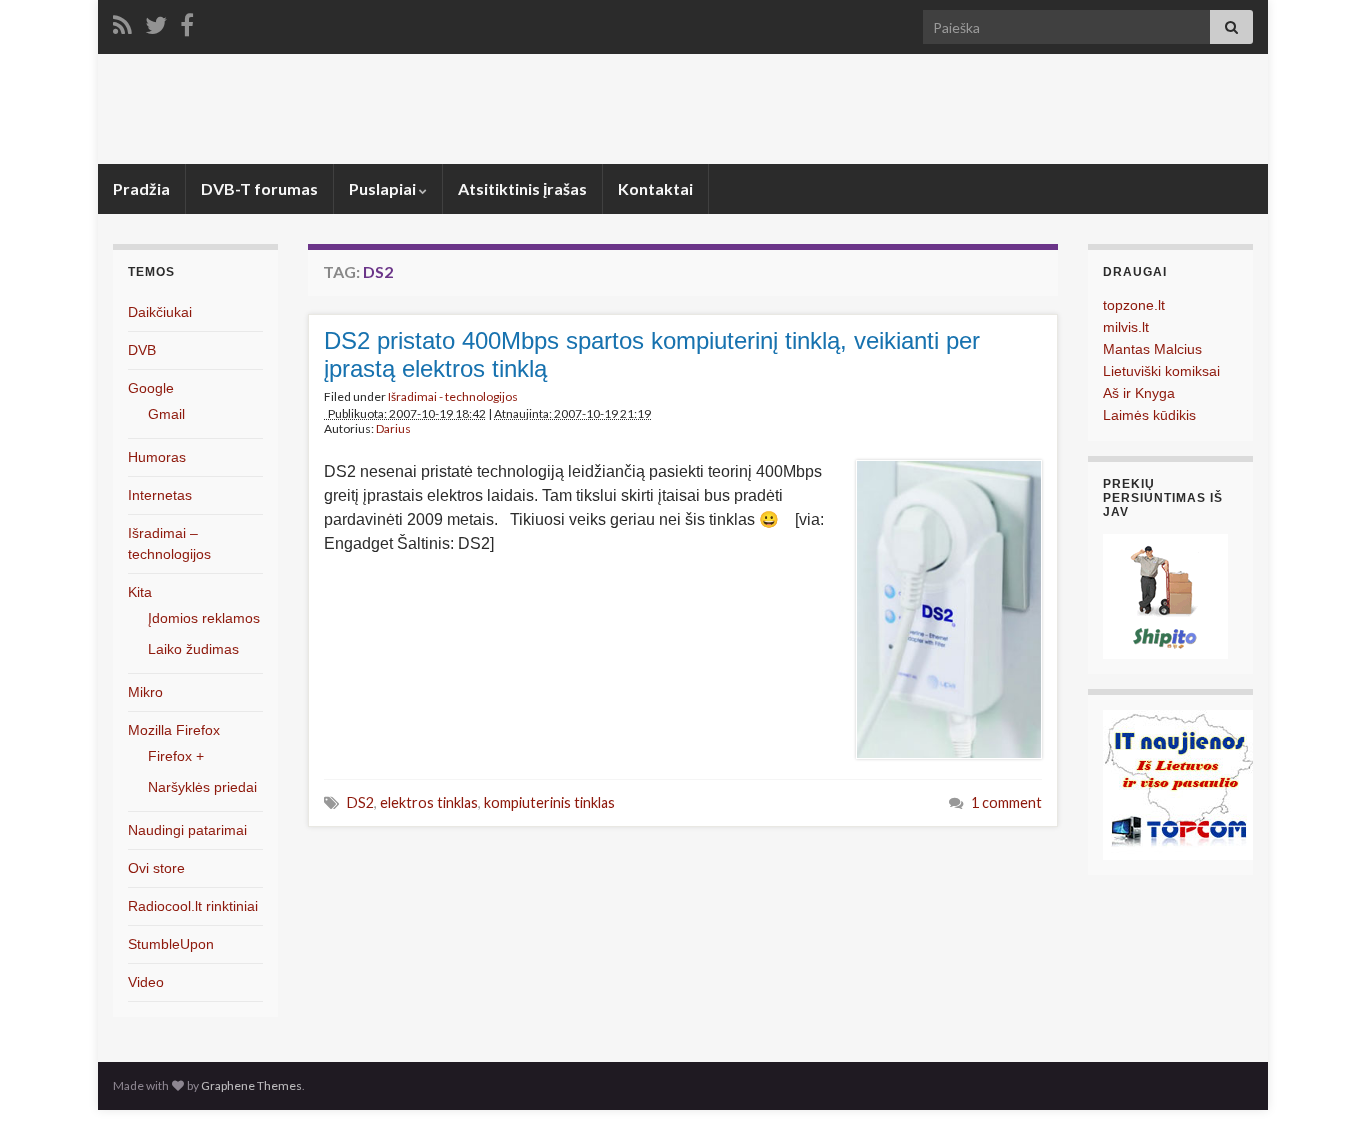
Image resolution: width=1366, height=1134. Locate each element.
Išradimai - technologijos (453, 396)
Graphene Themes (251, 1085)
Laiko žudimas (193, 649)
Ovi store (156, 868)
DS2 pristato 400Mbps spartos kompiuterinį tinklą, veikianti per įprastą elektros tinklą (652, 354)
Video (146, 982)
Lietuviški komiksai (1161, 371)
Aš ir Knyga (1139, 393)
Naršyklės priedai (202, 787)
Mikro (145, 692)
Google (151, 388)
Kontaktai (655, 188)
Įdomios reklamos (204, 618)
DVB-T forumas (259, 188)
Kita (140, 592)
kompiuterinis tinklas (549, 802)
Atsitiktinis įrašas (522, 188)
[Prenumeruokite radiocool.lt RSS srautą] (122, 21)
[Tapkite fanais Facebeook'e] (187, 21)
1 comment (1006, 802)
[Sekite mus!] (156, 21)
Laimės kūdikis (1149, 415)
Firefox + (176, 756)
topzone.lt (1134, 305)
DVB (142, 350)
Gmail (166, 414)
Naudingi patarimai (187, 830)
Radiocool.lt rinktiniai (193, 906)
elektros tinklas (429, 802)
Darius (393, 428)
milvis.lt (1126, 327)
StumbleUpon (171, 944)
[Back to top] (1321, 1089)
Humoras (157, 457)
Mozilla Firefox (174, 730)
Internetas (160, 495)
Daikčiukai (160, 312)
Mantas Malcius (1152, 349)
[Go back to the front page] (683, 109)
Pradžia (141, 188)
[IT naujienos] (1178, 783)
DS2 (360, 802)
